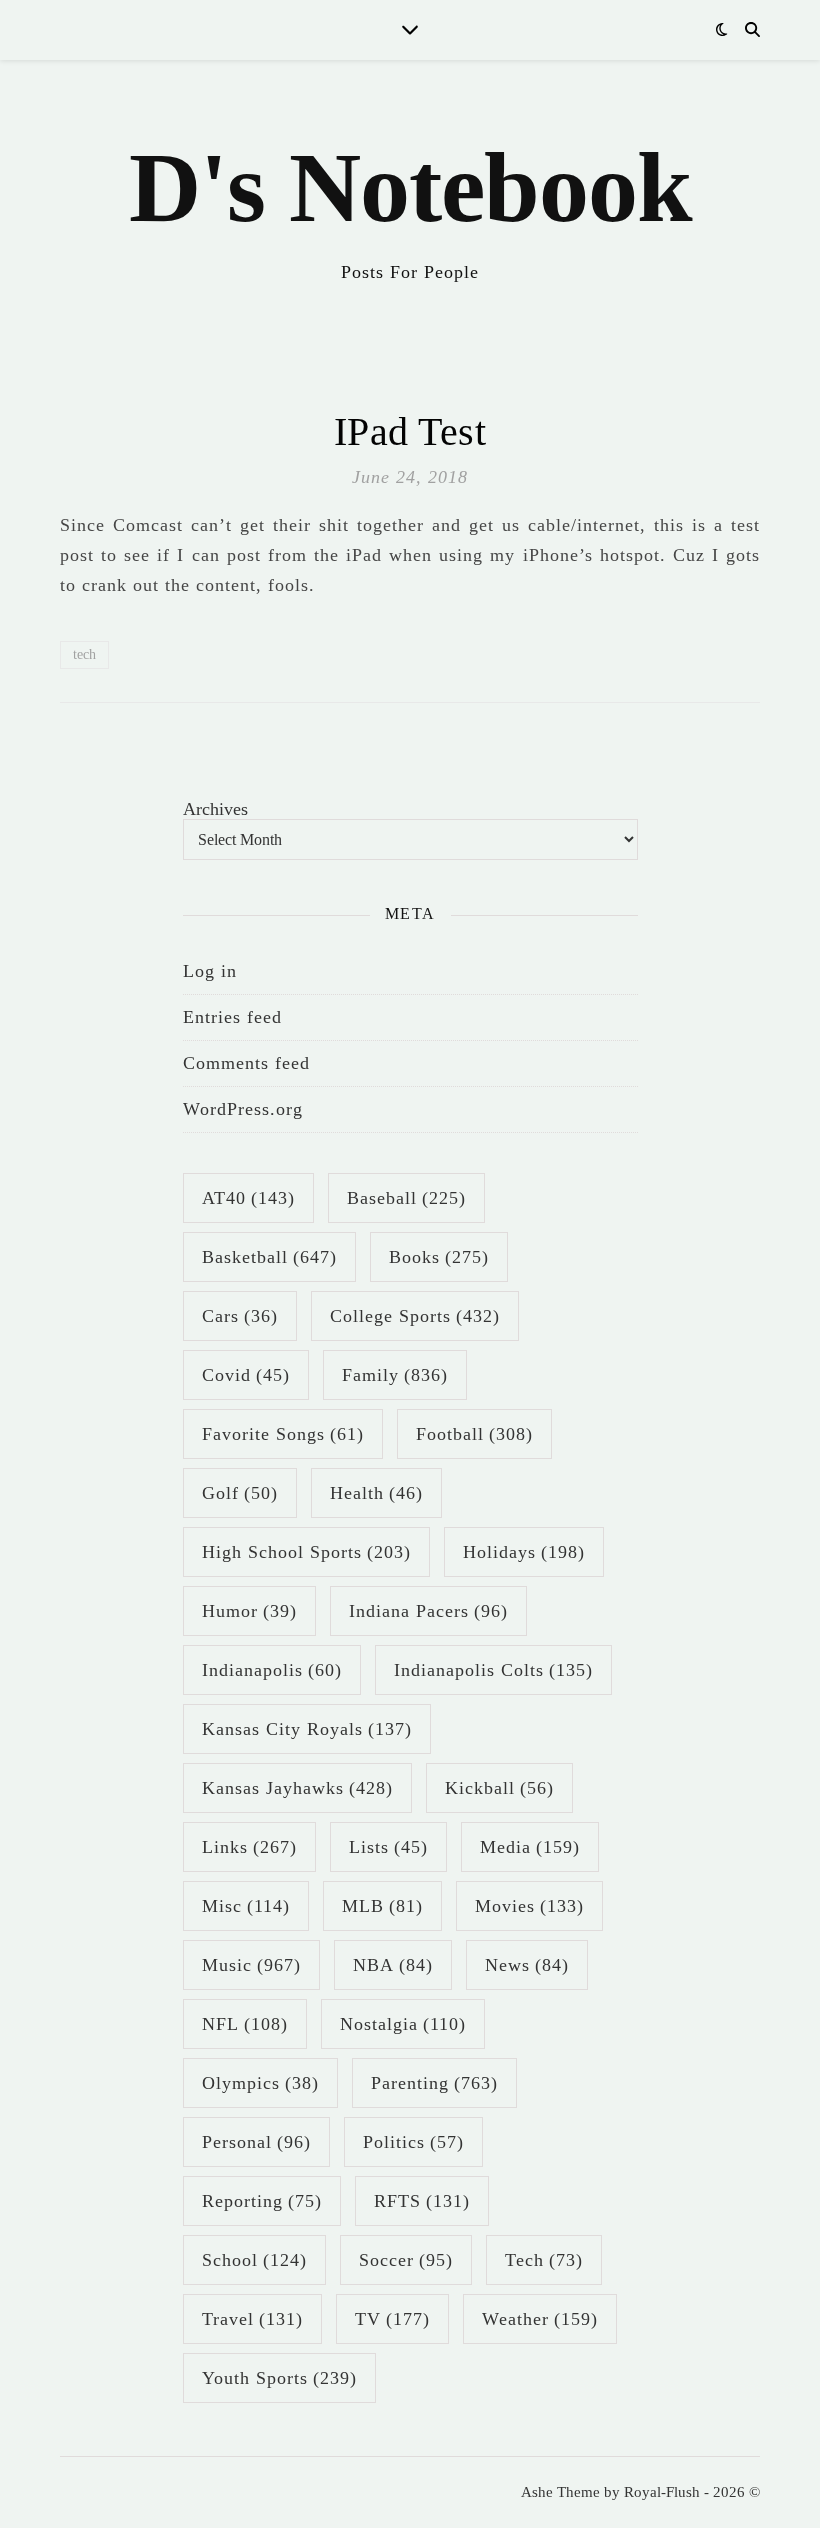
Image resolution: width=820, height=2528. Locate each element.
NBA (393, 1965)
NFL (245, 2024)
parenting (434, 2083)
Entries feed (232, 1017)
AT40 (248, 1198)
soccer (406, 2260)
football (474, 1434)
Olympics (260, 2083)
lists (388, 1847)
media (530, 1847)
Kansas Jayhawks (297, 1788)
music (251, 1965)
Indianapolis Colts (493, 1670)
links (249, 1847)
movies (529, 1906)
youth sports (279, 2378)
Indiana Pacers (428, 1611)
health (376, 1493)
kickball (499, 1788)
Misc (246, 1906)
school (254, 2260)
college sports (415, 1316)
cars (240, 1316)
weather (540, 2319)
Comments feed (246, 1063)
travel (252, 2319)
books (439, 1257)
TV (392, 2319)
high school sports (306, 1552)
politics (413, 2142)
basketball (269, 1257)
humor (249, 1611)
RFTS (422, 2201)
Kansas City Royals (307, 1729)
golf (240, 1493)
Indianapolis (272, 1670)
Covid (246, 1375)
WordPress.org (243, 1109)
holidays (524, 1552)
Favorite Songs (283, 1434)
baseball (406, 1198)
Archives (215, 809)
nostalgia (403, 2024)
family (395, 1375)
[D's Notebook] (410, 205)
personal (256, 2142)
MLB (382, 1906)
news (527, 1965)
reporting (262, 2201)
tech (84, 654)
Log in (210, 971)
